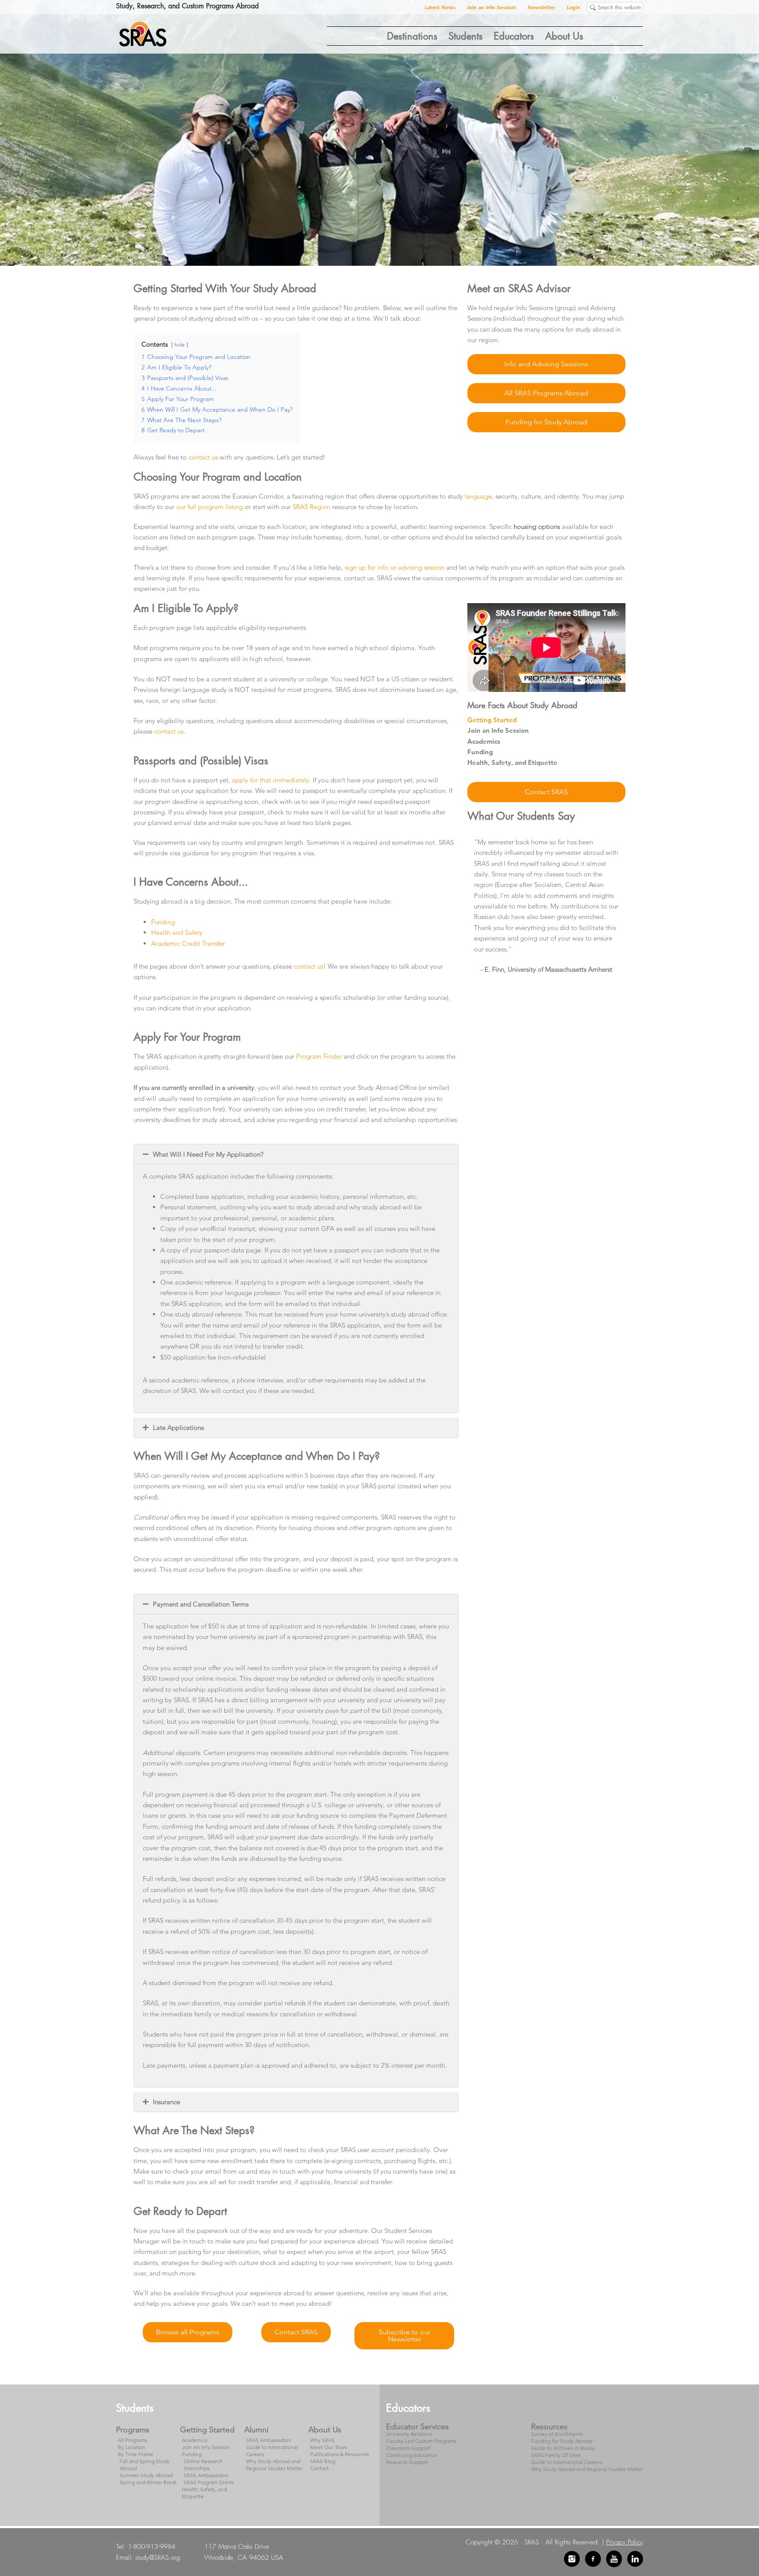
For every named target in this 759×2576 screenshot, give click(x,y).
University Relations (409, 2434)
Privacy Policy (625, 2542)
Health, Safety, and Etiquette (512, 762)
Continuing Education (412, 2455)
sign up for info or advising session (395, 567)
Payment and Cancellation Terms (201, 1604)
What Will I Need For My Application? (208, 1154)
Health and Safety (178, 932)
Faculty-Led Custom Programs (421, 2441)
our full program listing (210, 507)
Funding (163, 922)
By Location (132, 2447)
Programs (133, 2430)
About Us (325, 2430)
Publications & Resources (340, 2454)
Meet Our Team (329, 2447)
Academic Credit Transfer (188, 943)
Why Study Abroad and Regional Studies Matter (274, 2465)
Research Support (407, 2462)
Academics (484, 741)
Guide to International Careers (567, 2462)
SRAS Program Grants (209, 2482)
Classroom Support (408, 2448)
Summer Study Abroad (146, 2475)
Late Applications (178, 1427)
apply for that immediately (271, 780)
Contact (319, 2468)
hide (180, 345)
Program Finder (319, 1056)
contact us (203, 457)
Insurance (166, 2102)
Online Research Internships (203, 2465)
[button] (296, 1154)
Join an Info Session (498, 730)
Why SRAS (322, 2440)
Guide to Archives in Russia (563, 2448)
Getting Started (492, 720)
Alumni (256, 2430)
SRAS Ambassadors (206, 2475)
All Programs (132, 2440)
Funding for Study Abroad (562, 2441)
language (478, 496)
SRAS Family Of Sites (556, 2455)
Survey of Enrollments (557, 2434)
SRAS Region (311, 507)
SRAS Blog (323, 2461)
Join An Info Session (206, 2447)
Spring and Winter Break (148, 2482)
